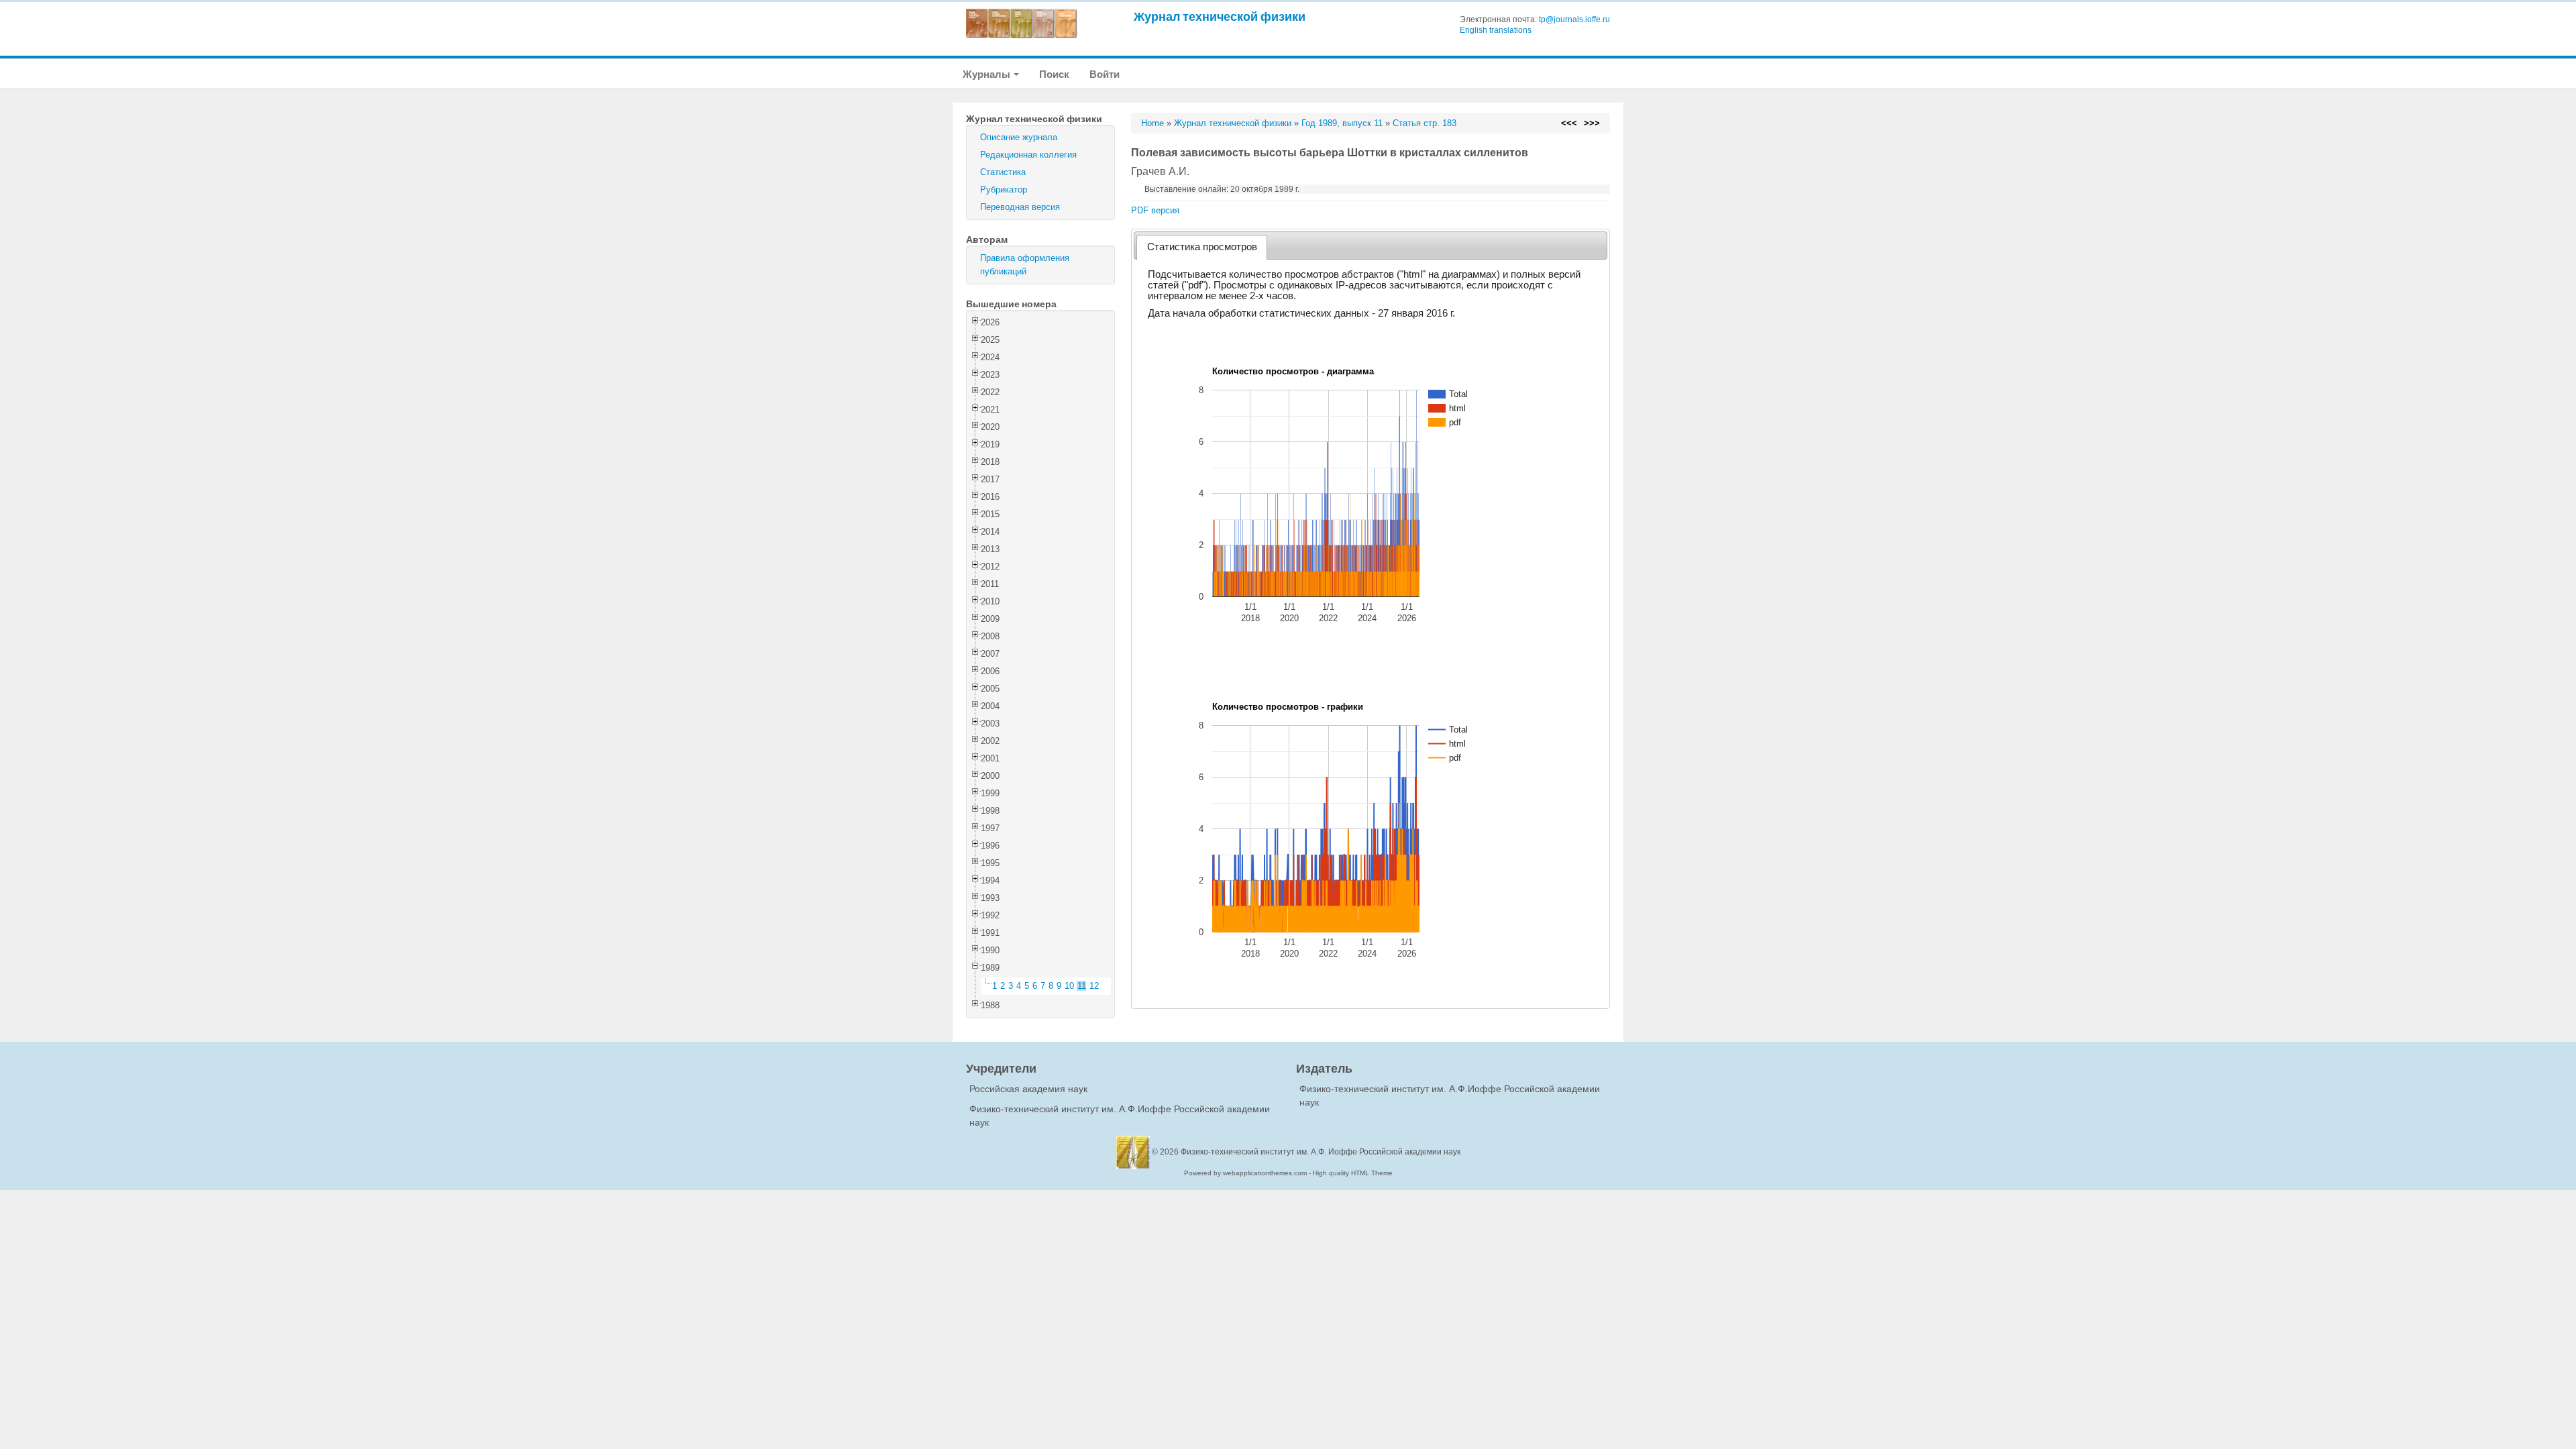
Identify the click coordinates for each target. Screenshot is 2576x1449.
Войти (1105, 74)
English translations (1496, 30)
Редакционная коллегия (1028, 155)
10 (1069, 986)
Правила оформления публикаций (1025, 265)
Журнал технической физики (1220, 16)
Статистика (1003, 172)
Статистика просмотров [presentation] (1202, 247)
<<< (1569, 123)
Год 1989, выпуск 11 (1342, 123)
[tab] (1202, 247)
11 (1082, 986)
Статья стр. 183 (1425, 123)
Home (1152, 123)
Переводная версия (1020, 207)
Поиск (1054, 74)
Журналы (987, 74)
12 (1094, 986)
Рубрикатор (1004, 190)
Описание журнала (1019, 137)
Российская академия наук (1028, 1089)
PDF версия (1155, 210)
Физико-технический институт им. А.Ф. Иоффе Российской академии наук (1321, 1152)
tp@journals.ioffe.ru (1574, 19)
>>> (1592, 123)
